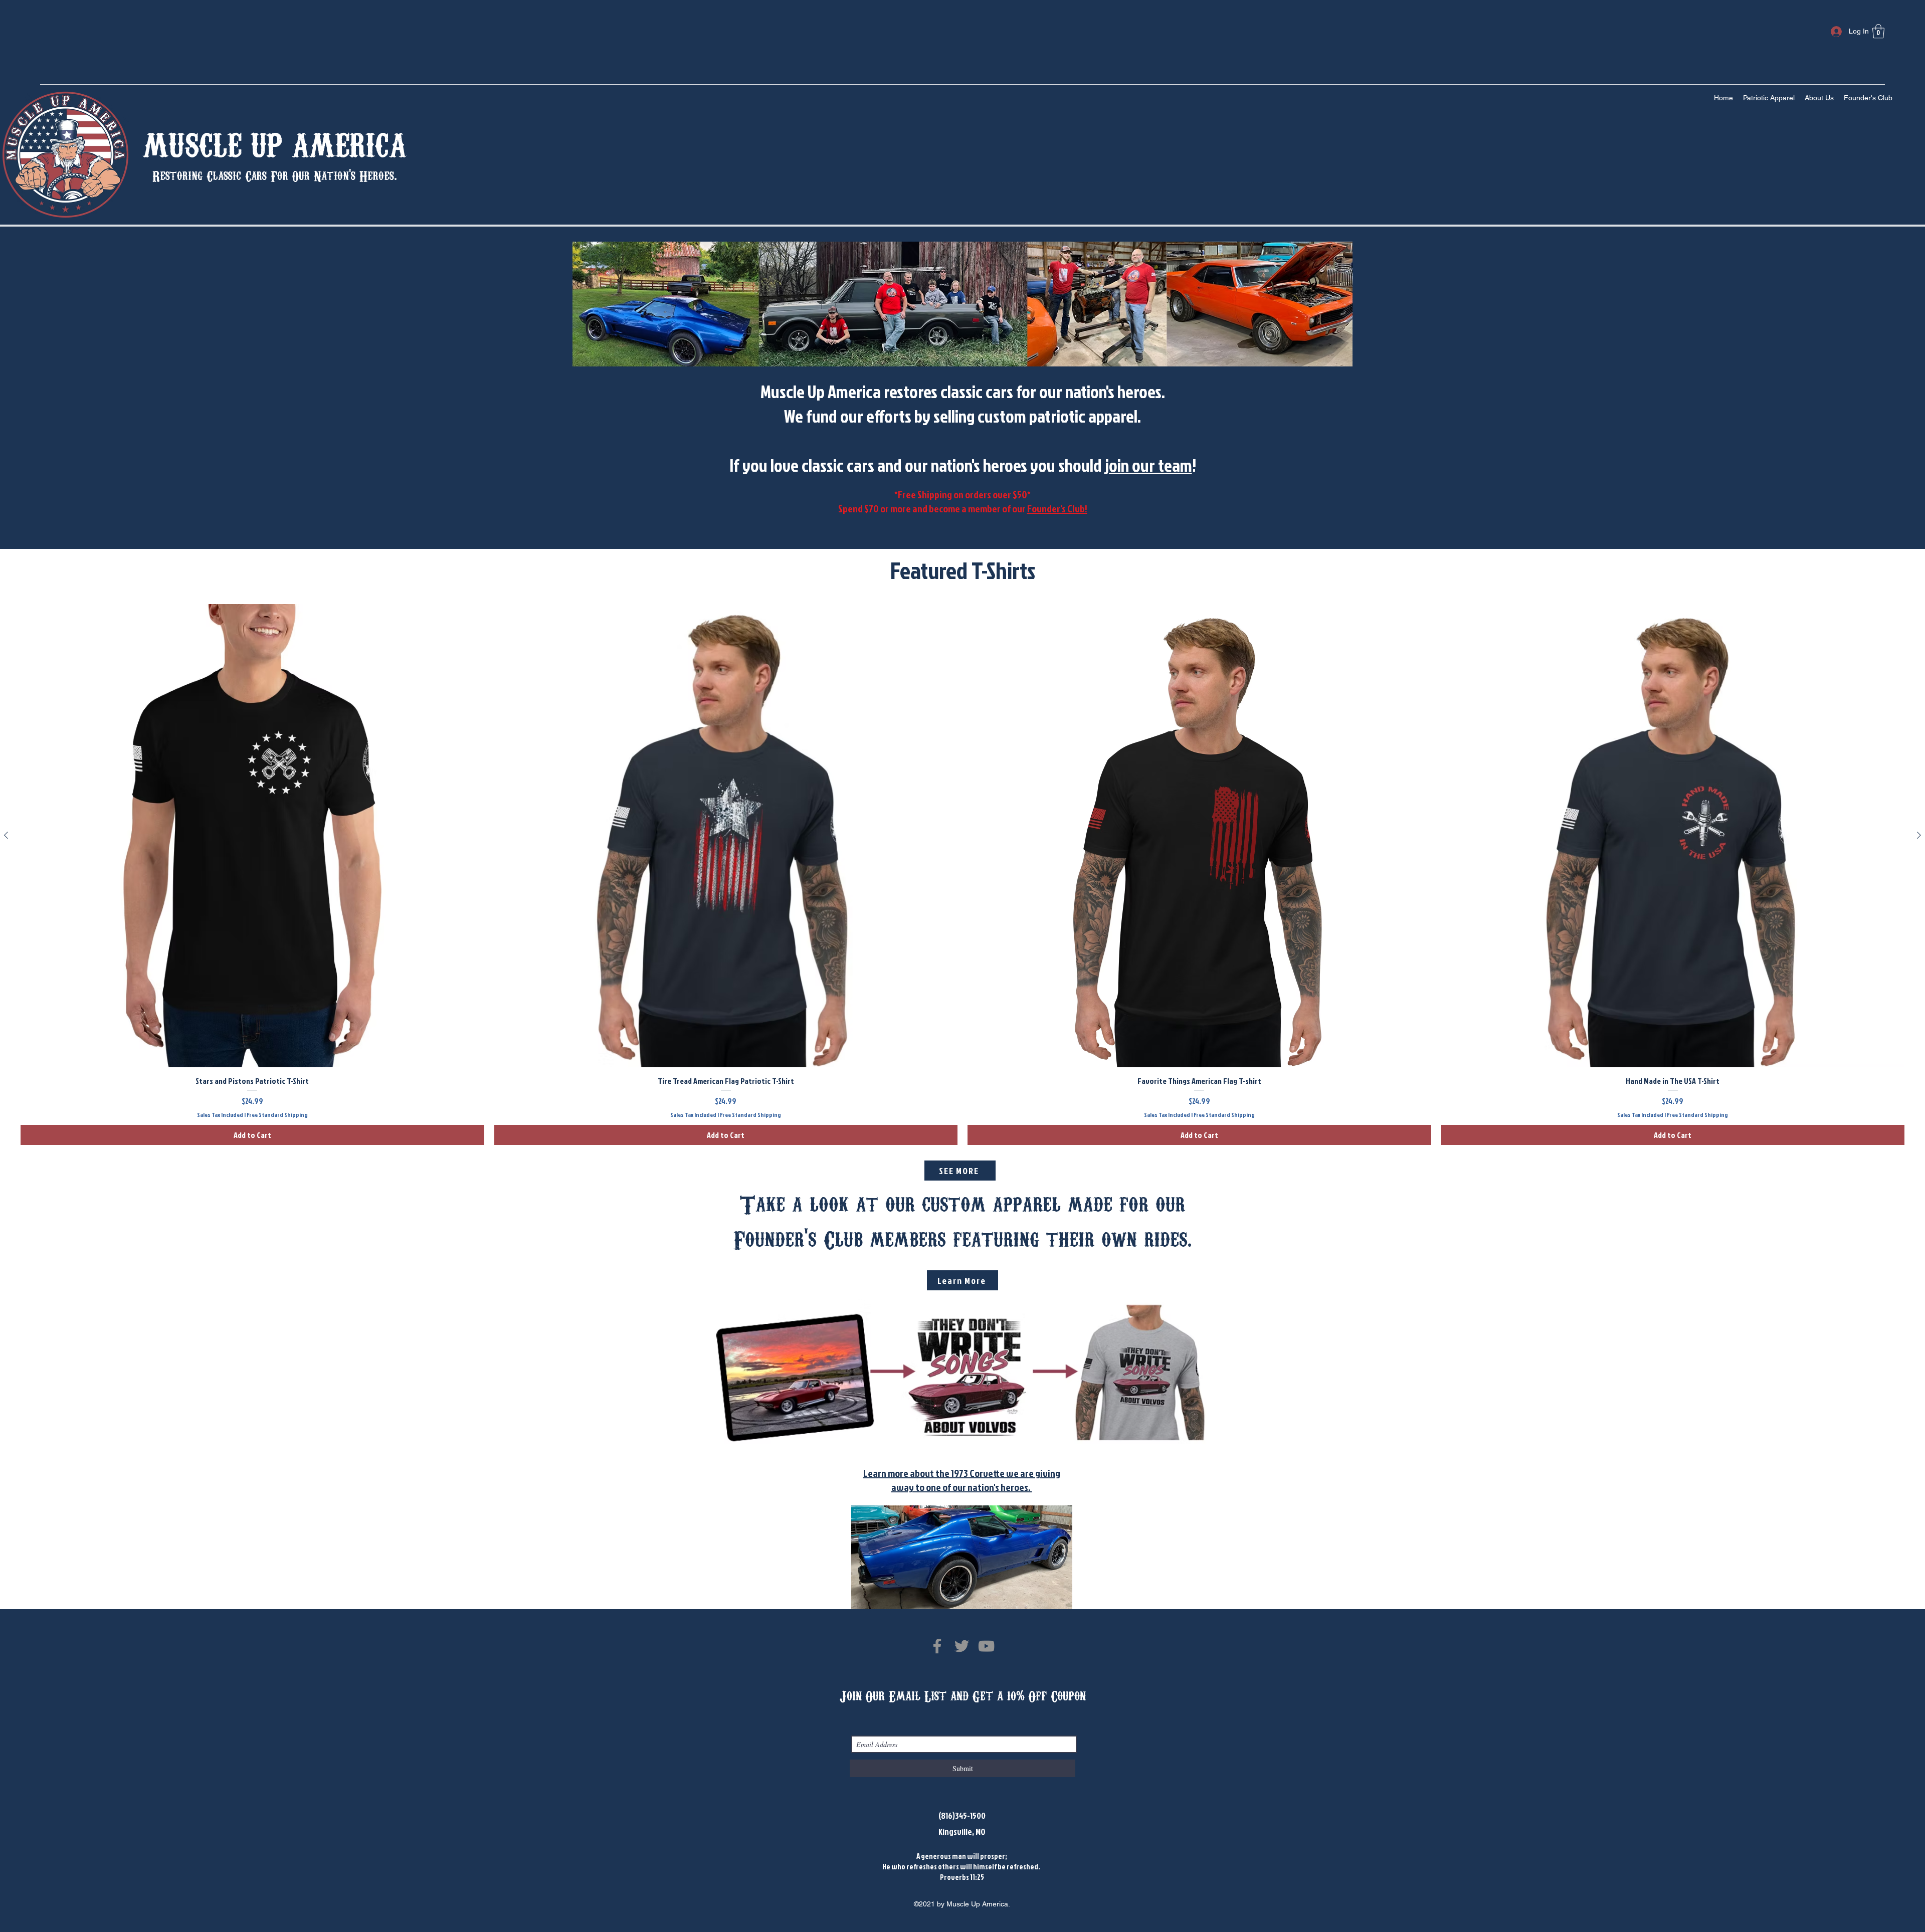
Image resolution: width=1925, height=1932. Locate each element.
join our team (1148, 465)
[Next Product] (1919, 835)
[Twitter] (962, 1646)
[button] (1878, 31)
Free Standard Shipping (277, 1115)
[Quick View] (252, 836)
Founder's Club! (1057, 508)
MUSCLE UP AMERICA (275, 142)
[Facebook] (937, 1646)
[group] (963, 875)
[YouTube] (986, 1646)
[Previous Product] (6, 835)
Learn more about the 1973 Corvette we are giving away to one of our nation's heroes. (962, 1480)
